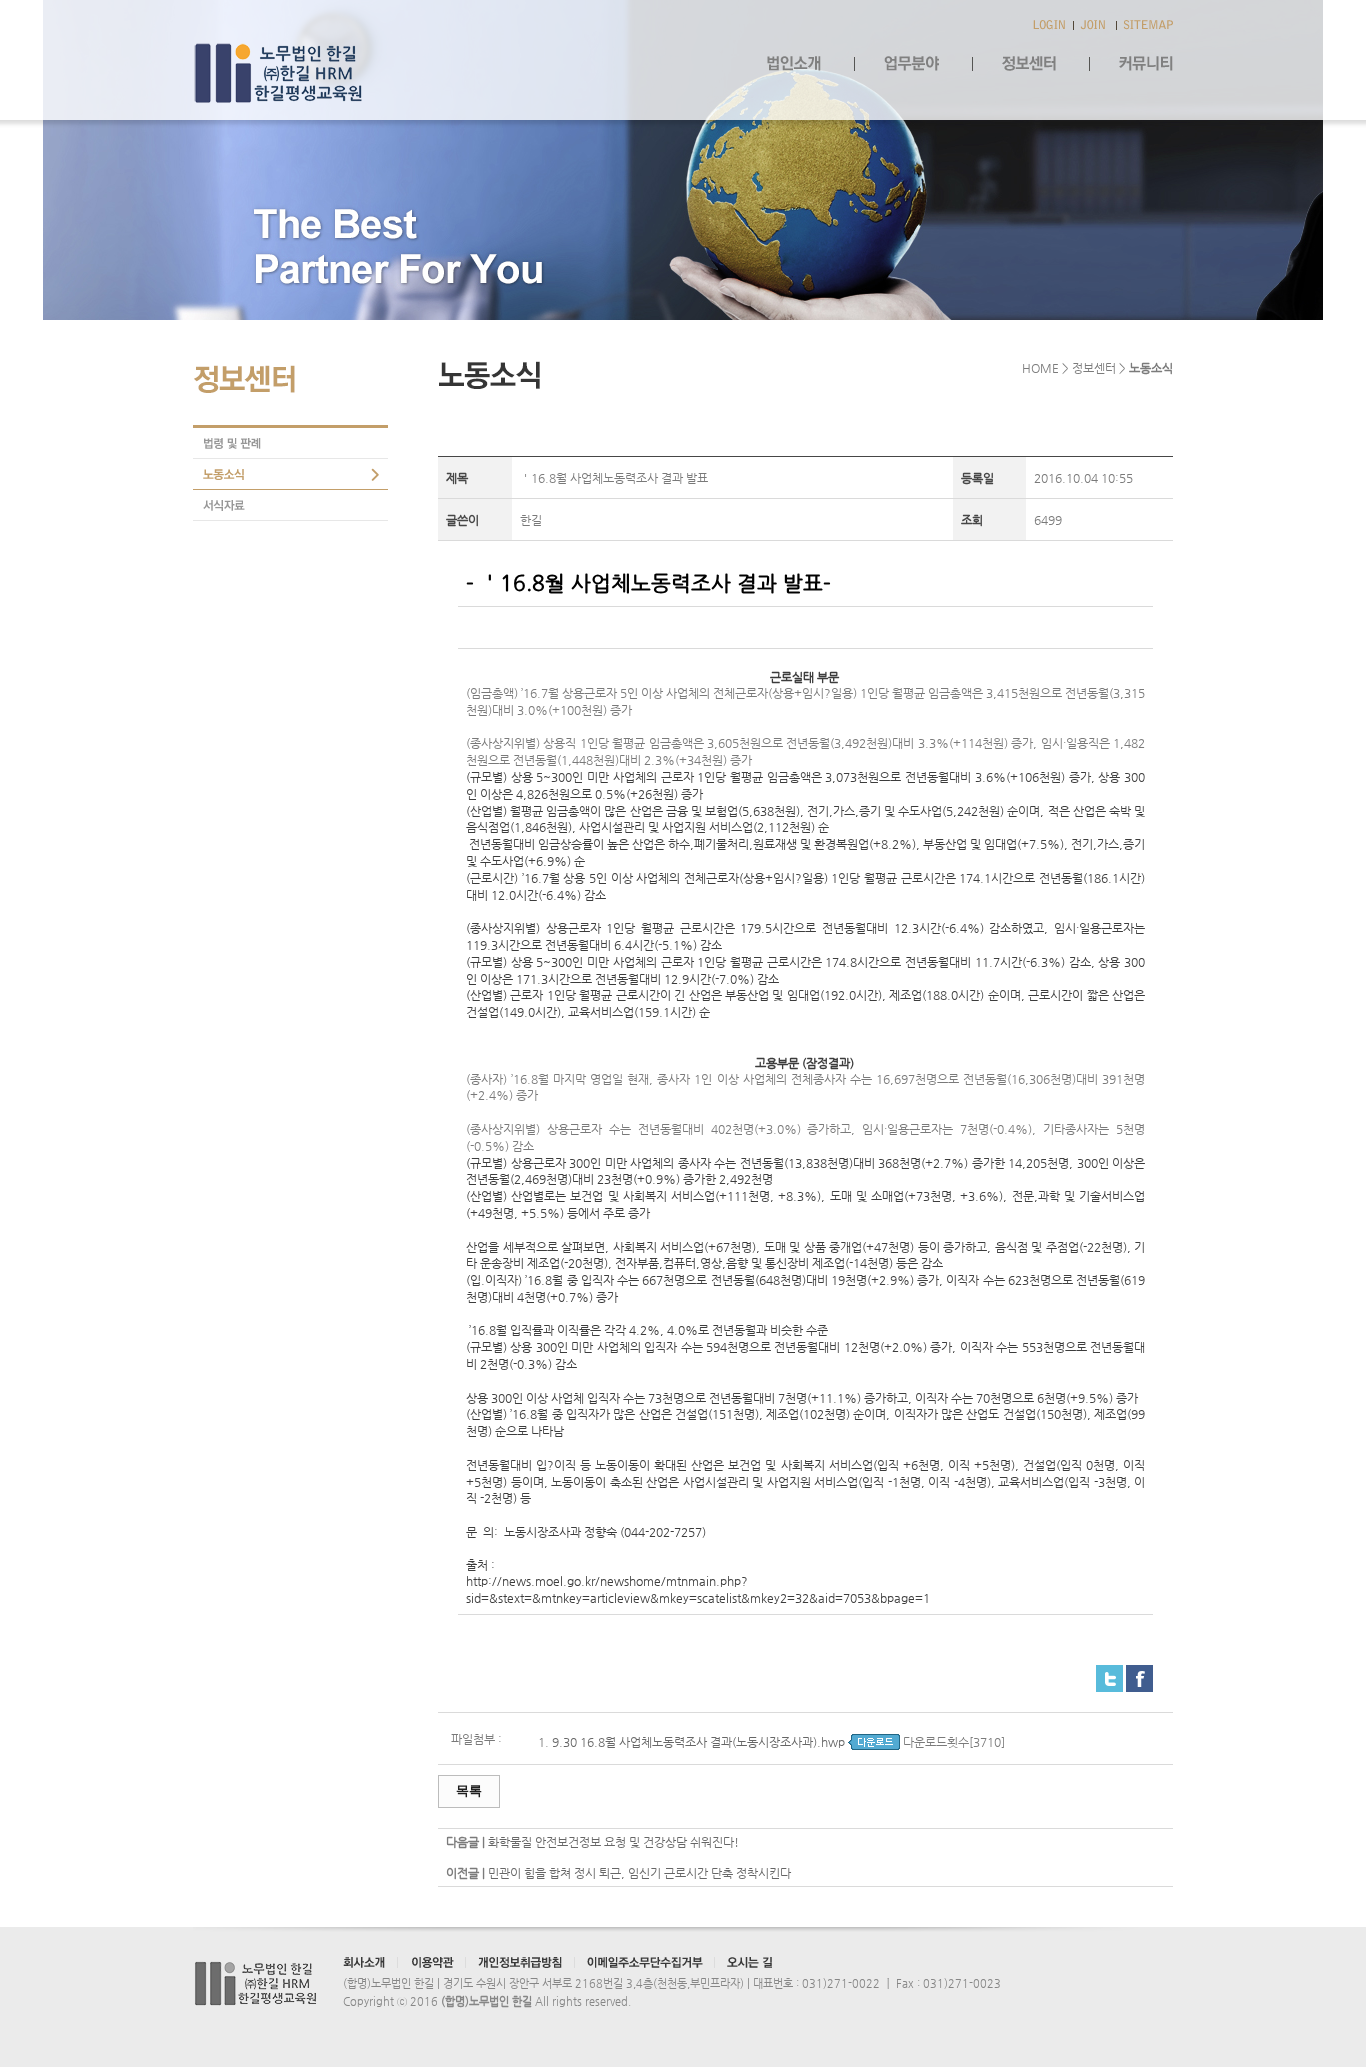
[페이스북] (1139, 1673)
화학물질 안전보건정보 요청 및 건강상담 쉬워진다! (613, 1842)
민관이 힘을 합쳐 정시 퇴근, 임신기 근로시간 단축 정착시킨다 (639, 1873)
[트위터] (1109, 1673)
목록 (469, 1790)
